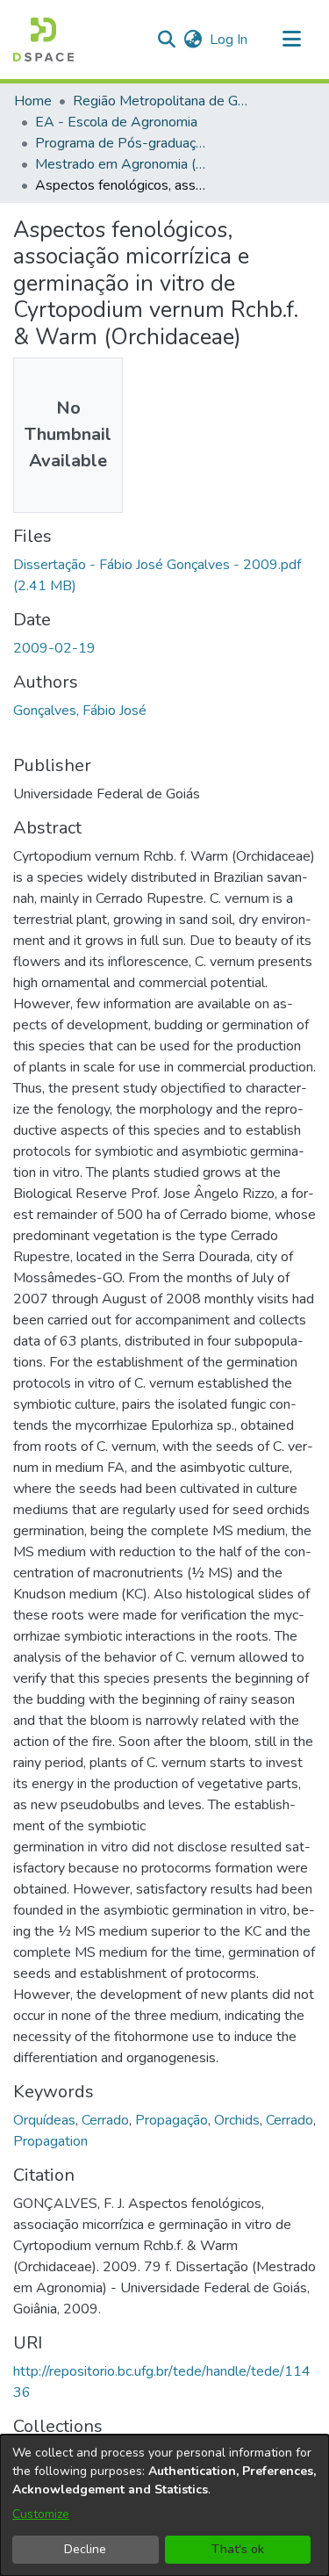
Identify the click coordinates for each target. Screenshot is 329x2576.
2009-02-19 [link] (54, 648)
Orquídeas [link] (44, 2120)
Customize (41, 2514)
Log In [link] (229, 40)
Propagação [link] (172, 2120)
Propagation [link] (50, 2141)
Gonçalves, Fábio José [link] (80, 711)
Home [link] (33, 101)
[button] (43, 40)
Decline (85, 2549)
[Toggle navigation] (291, 40)
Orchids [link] (237, 2120)
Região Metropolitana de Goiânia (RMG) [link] (161, 101)
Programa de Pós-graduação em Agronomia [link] (123, 143)
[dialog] (164, 2505)
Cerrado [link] (105, 2120)
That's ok (238, 2549)
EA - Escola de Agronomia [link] (116, 122)
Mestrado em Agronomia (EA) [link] (123, 164)
